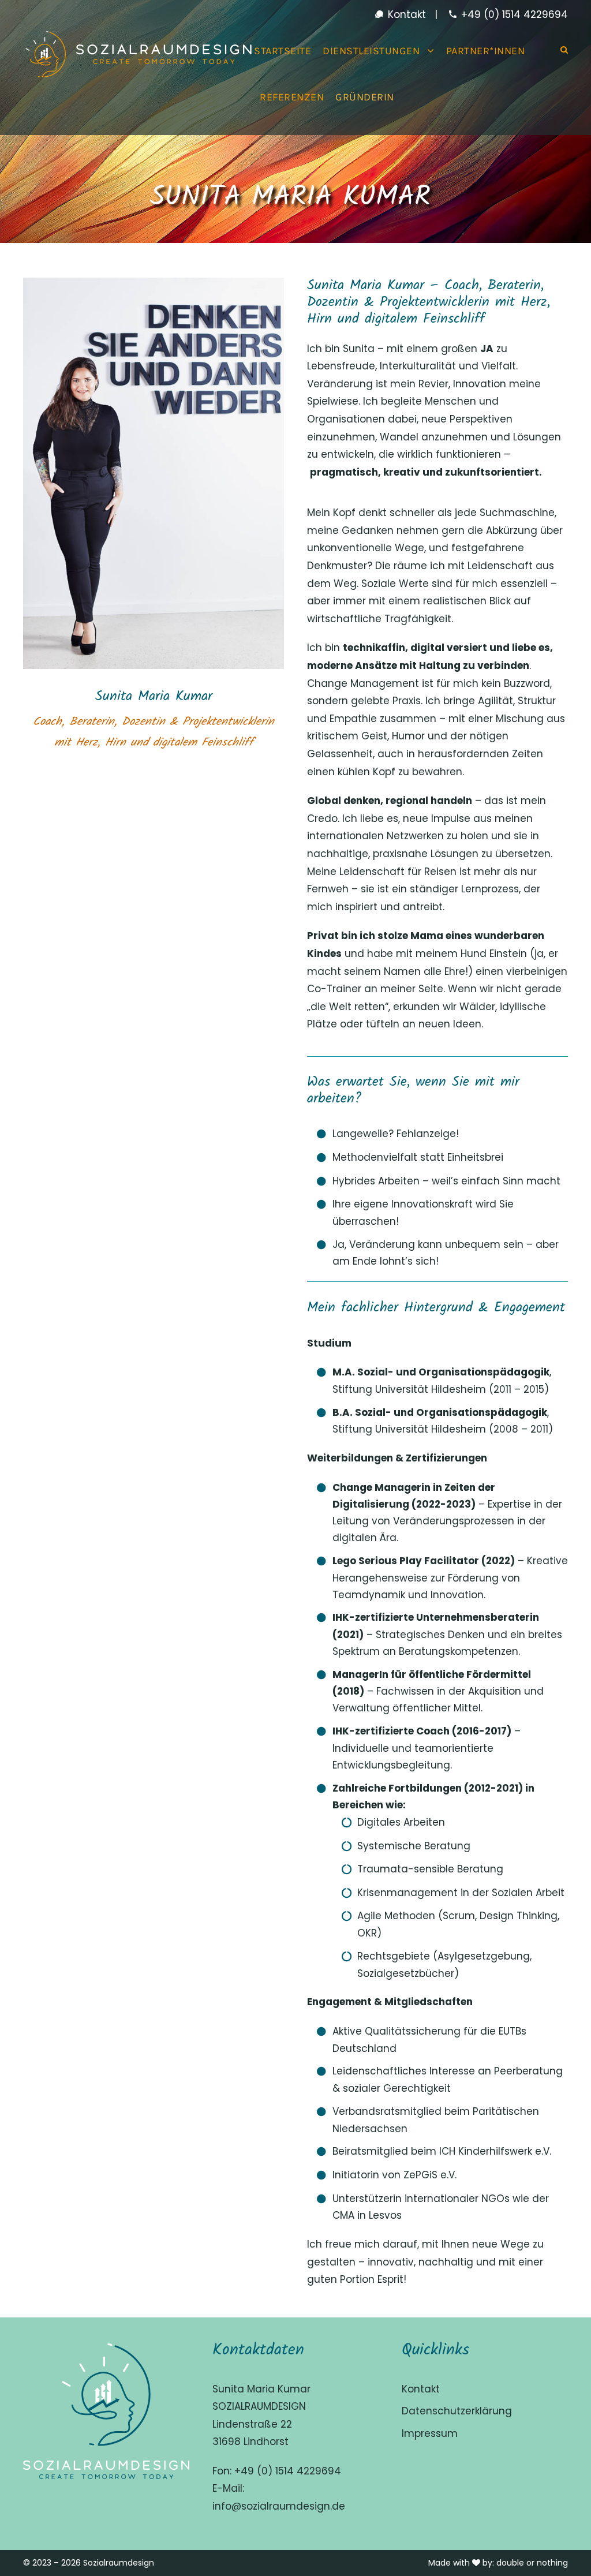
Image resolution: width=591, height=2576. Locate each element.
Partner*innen (486, 51)
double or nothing (532, 2563)
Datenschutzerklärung (457, 2411)
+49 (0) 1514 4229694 (513, 14)
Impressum (430, 2433)
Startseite (283, 51)
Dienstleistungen (371, 51)
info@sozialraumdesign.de (279, 2506)
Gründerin (365, 97)
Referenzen (292, 97)
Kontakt (405, 14)
